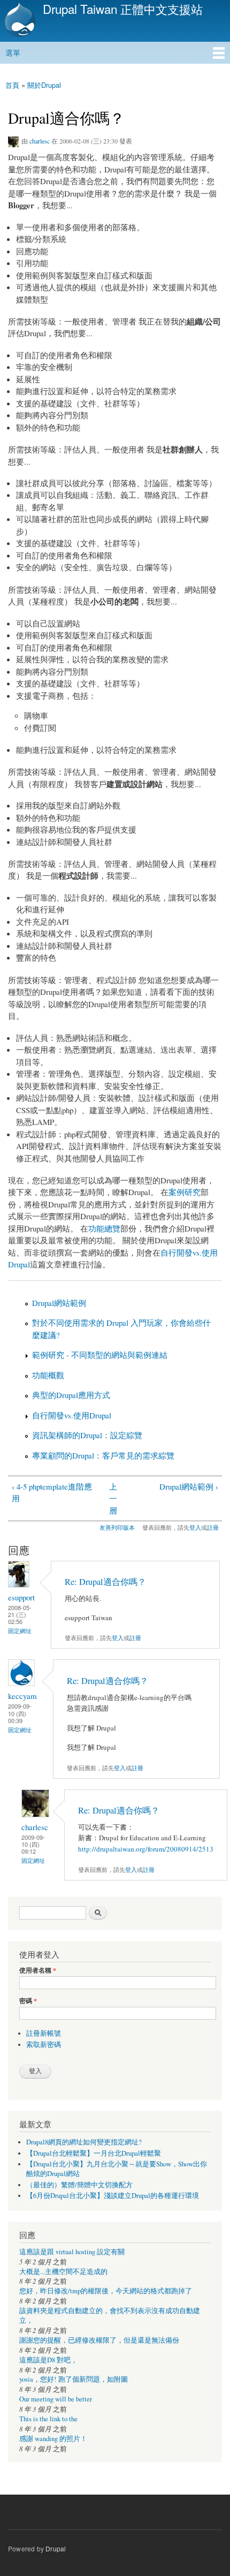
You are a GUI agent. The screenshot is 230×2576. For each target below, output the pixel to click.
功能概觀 (48, 1375)
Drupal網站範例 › (189, 1486)
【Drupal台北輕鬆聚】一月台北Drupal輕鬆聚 (94, 2153)
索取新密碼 (44, 2045)
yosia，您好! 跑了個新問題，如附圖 (74, 2379)
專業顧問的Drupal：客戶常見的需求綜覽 (103, 1455)
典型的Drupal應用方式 (71, 1395)
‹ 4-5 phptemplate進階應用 (52, 1493)
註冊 (213, 1527)
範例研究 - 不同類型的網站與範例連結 (100, 1355)
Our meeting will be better (56, 2399)
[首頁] (19, 21)
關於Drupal (44, 85)
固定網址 (20, 1631)
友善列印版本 (117, 1527)
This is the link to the (48, 2419)
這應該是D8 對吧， (48, 2360)
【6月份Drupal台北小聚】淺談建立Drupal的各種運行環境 (113, 2196)
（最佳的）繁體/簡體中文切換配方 (79, 2185)
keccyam (22, 1696)
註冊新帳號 (44, 2033)
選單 (13, 52)
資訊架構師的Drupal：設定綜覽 (87, 1435)
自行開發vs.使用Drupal (72, 1415)
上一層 (113, 1498)
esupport (21, 1597)
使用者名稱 (38, 1970)
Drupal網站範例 (59, 1303)
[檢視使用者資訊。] (19, 1585)
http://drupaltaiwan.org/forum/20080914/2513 (146, 1849)
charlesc (40, 141)
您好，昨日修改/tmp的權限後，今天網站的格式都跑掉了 (106, 2291)
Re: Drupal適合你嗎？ (105, 1582)
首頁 (12, 85)
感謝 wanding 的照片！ (53, 2439)
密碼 (28, 2001)
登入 (195, 1527)
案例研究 (185, 1192)
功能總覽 (104, 1228)
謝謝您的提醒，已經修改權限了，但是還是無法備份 (99, 2340)
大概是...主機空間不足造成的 (63, 2272)
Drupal (56, 2548)
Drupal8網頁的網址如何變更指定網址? (84, 2142)
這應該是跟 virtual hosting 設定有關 (72, 2252)
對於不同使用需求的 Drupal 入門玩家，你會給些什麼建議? (121, 1329)
